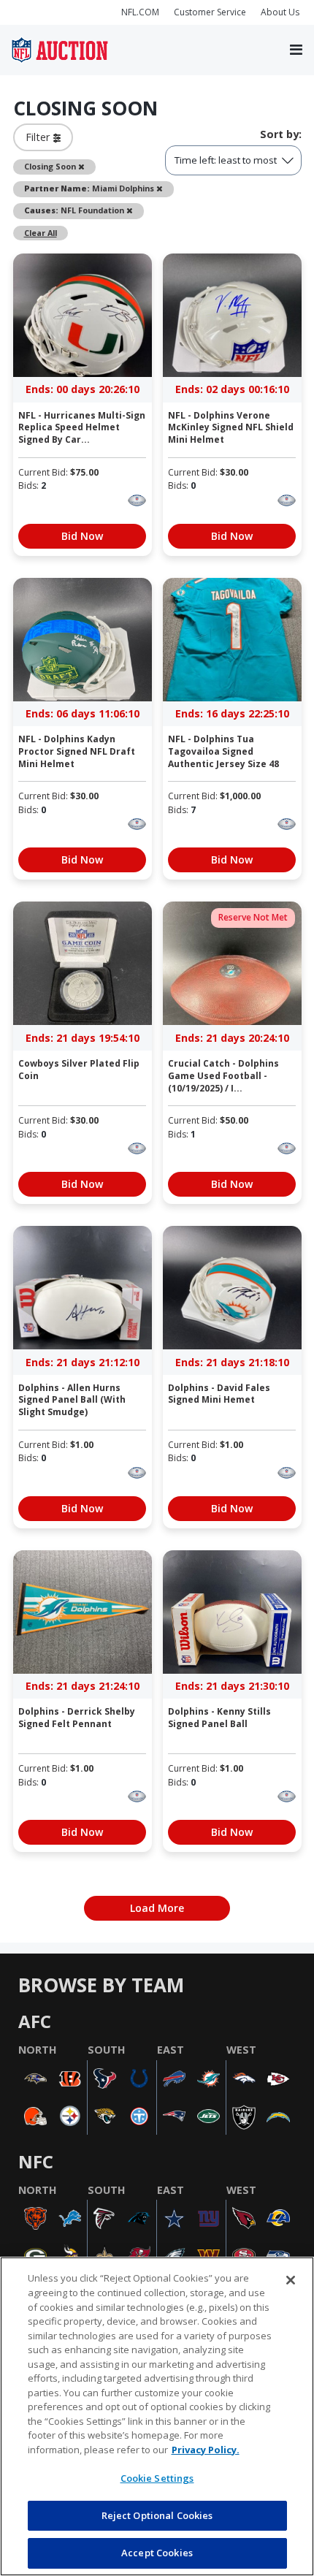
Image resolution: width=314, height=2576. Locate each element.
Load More (157, 1908)
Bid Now (82, 536)
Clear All (41, 233)
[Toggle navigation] (296, 50)
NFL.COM (140, 12)
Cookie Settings (157, 2478)
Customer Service (210, 12)
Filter (39, 137)
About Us (280, 12)
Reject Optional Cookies (157, 2515)
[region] (157, 2416)
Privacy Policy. (206, 2450)
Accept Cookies (157, 2553)
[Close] (291, 2280)
